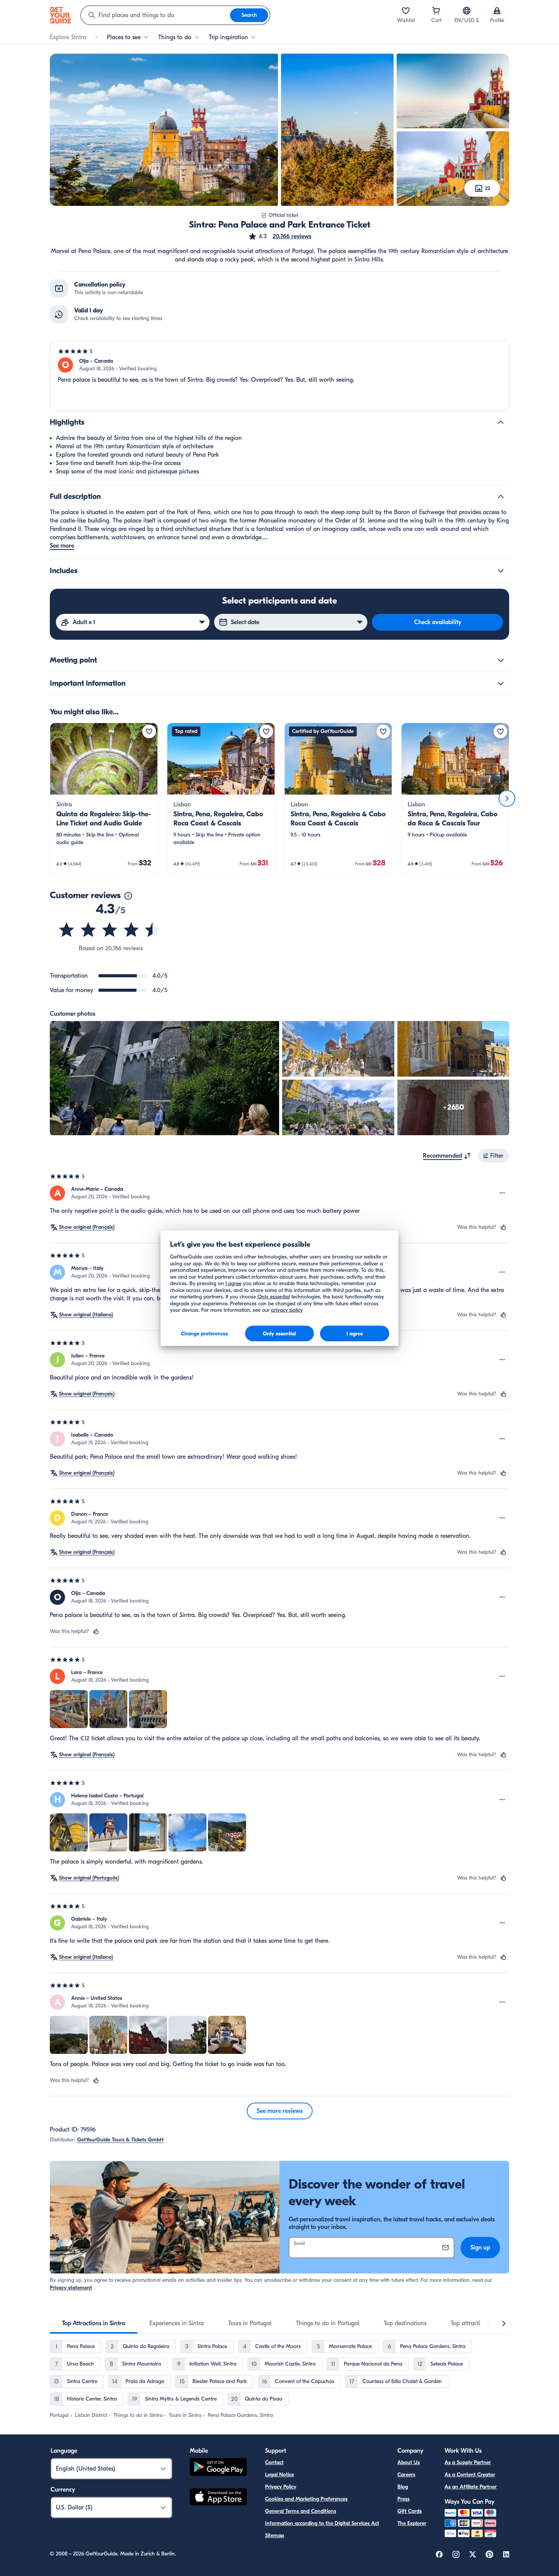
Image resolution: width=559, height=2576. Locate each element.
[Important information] (501, 683)
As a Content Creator (470, 2475)
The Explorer (412, 2523)
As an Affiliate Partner (471, 2487)
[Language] (467, 11)
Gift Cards (410, 2511)
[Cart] (436, 11)
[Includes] (501, 571)
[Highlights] (501, 422)
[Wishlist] (406, 11)
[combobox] (156, 15)
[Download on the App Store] (218, 2498)
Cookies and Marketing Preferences (306, 2499)
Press (403, 2499)
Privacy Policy (281, 2487)
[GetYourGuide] (60, 15)
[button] (280, 236)
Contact (274, 2462)
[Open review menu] (502, 1193)
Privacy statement (71, 2288)
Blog (403, 2487)
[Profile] (497, 11)
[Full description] (501, 497)
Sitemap (275, 2535)
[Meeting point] (501, 660)
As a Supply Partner (468, 2462)
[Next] (507, 798)
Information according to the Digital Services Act (322, 2523)
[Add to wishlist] (149, 731)
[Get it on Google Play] (218, 2468)
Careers (406, 2475)
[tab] (94, 2323)
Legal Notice (279, 2475)
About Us (409, 2462)
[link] (104, 798)
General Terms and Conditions (301, 2511)
